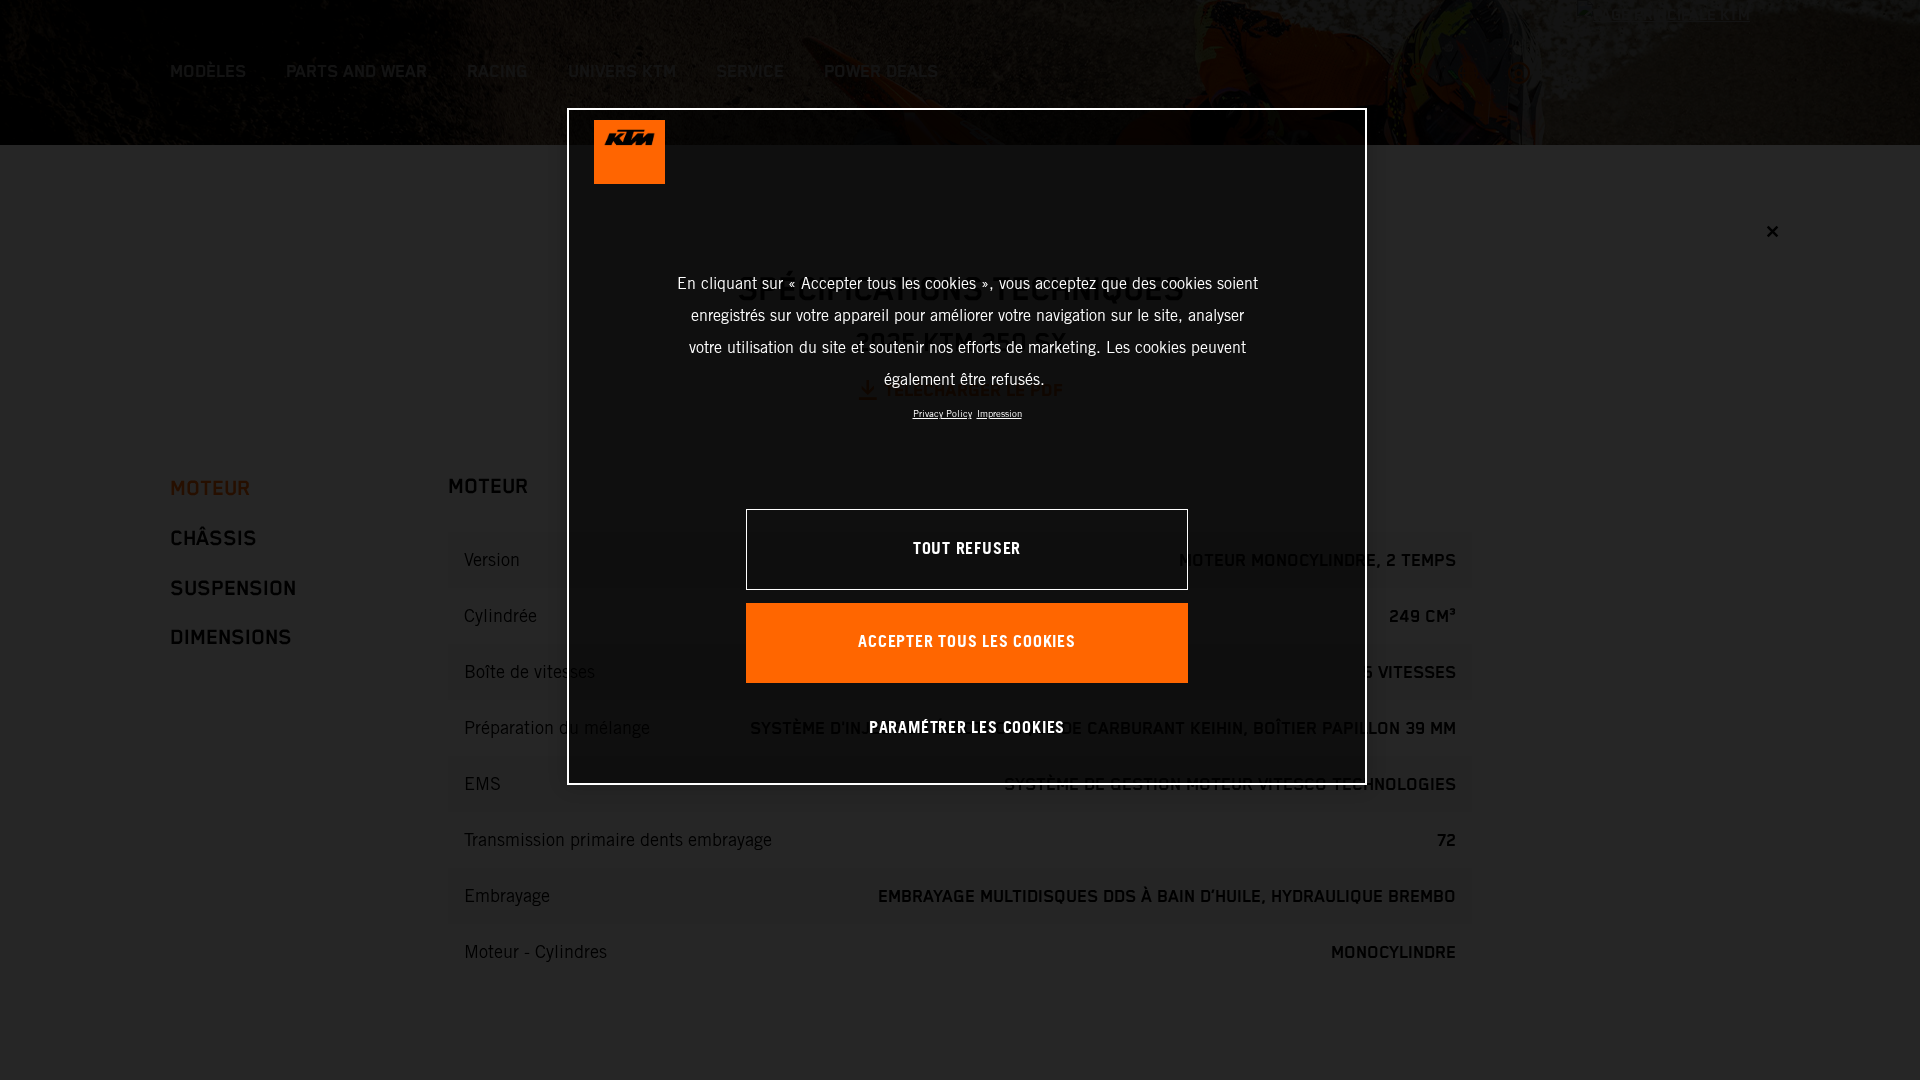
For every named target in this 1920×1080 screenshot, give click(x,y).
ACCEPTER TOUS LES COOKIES (967, 642)
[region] (967, 446)
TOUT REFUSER (967, 549)
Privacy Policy (942, 413)
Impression (999, 413)
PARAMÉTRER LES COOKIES (967, 728)
